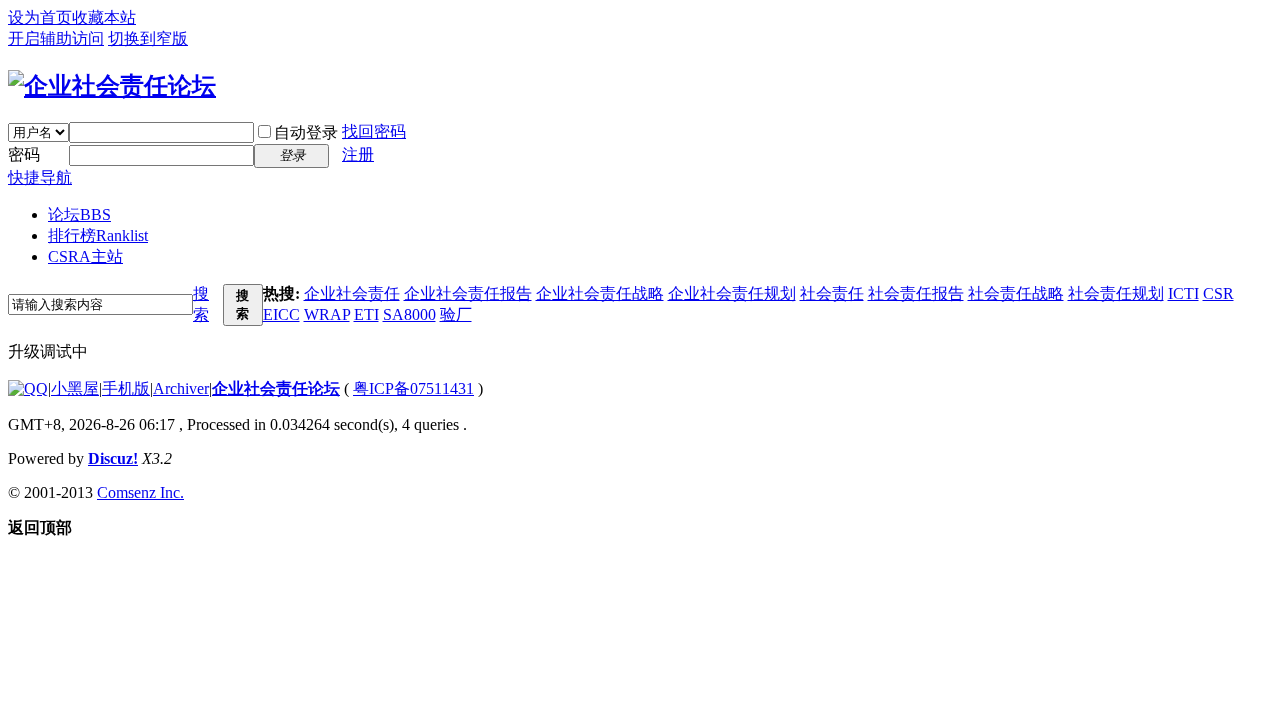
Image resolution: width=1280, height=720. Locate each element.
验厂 (456, 314)
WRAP (327, 314)
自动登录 (306, 132)
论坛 (79, 214)
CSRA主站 (85, 256)
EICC (281, 314)
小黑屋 (75, 388)
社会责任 (832, 293)
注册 (358, 154)
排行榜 (98, 235)
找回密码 (374, 131)
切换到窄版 (148, 38)
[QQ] (28, 388)
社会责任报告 (916, 293)
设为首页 (40, 17)
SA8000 (409, 314)
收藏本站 (104, 17)
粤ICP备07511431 (413, 388)
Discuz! (113, 458)
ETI (366, 314)
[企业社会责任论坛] (112, 86)
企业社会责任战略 (600, 293)
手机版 (126, 388)
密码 (24, 154)
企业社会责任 (352, 293)
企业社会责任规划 (732, 293)
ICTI (1183, 293)
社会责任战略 (1016, 293)
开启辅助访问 (56, 38)
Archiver (181, 388)
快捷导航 (40, 177)
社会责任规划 (1116, 293)
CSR (1218, 293)
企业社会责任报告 (468, 293)
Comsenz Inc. (140, 492)
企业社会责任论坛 (276, 388)
